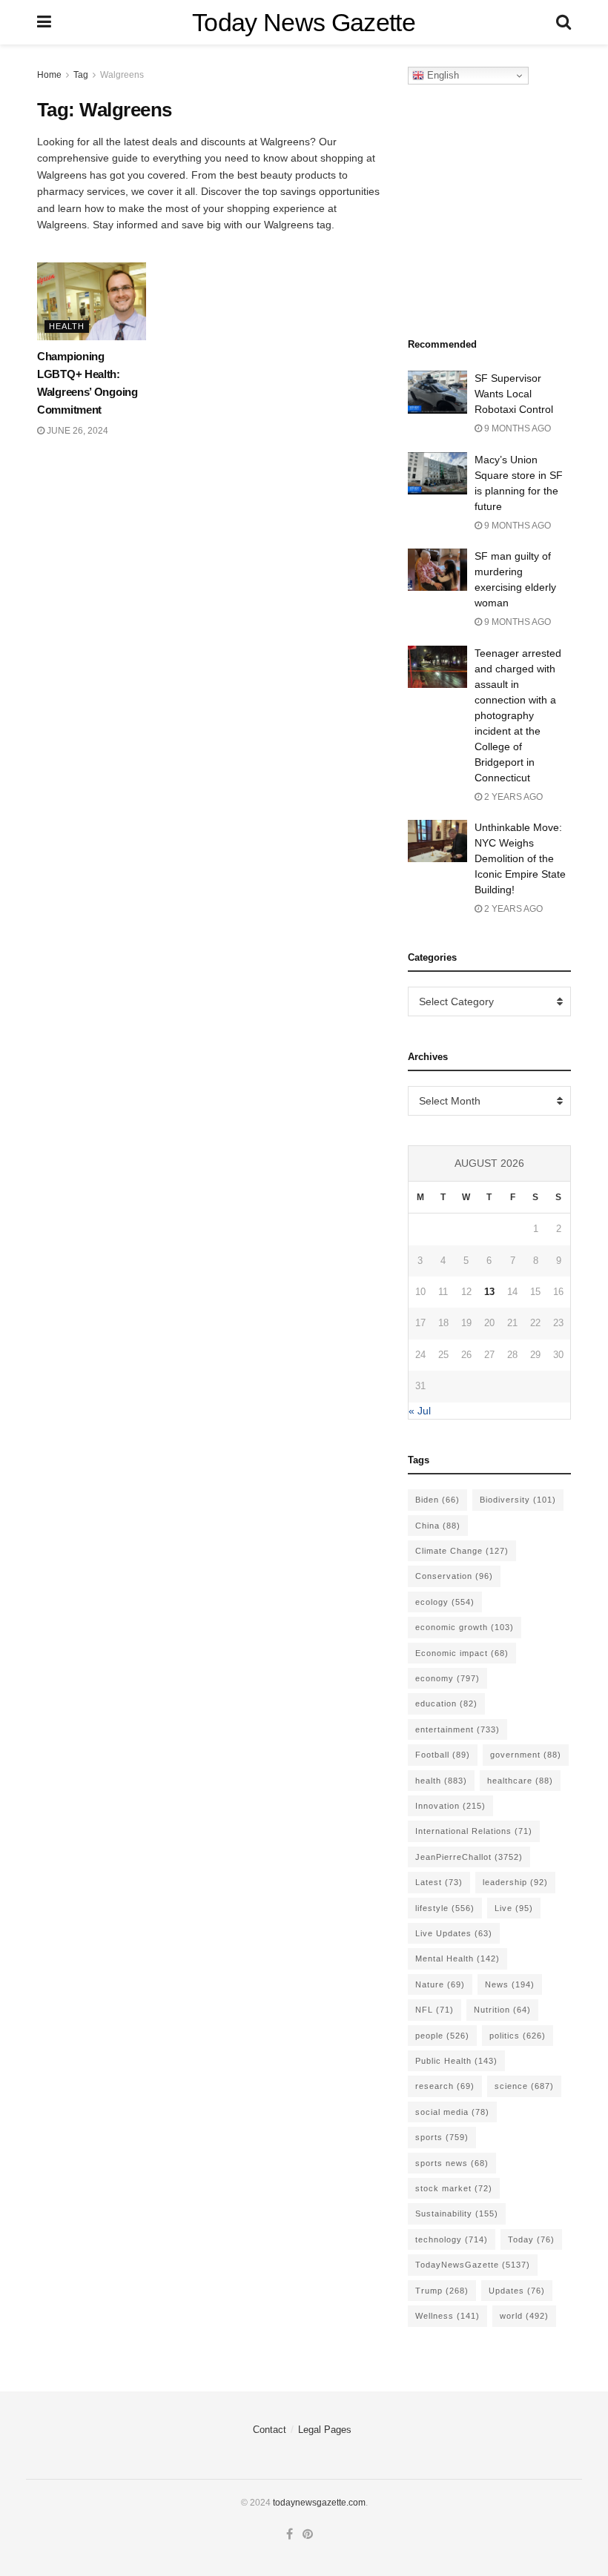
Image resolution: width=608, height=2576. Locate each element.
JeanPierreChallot (469, 1857)
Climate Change (462, 1551)
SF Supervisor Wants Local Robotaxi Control (514, 394)
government (526, 1755)
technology (452, 2239)
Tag (81, 75)
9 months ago (516, 428)
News (510, 1984)
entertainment (457, 1729)
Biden (437, 1500)
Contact (270, 2430)
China (438, 1526)
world (524, 2316)
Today (531, 2239)
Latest (439, 1882)
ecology (445, 1602)
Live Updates (454, 1933)
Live (514, 1908)
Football (443, 1755)
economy (447, 1678)
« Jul (420, 1411)
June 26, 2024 (76, 431)
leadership (515, 1882)
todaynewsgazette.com (319, 2503)
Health (67, 326)
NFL (434, 2010)
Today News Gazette (304, 22)
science (524, 2086)
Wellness (447, 2316)
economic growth (465, 1627)
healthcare (520, 1781)
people (442, 2036)
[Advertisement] (508, 207)
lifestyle (445, 1908)
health (441, 1781)
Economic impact (462, 1653)
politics (518, 2036)
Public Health (456, 2061)
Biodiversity (518, 1500)
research (445, 2086)
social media (452, 2112)
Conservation (454, 1576)
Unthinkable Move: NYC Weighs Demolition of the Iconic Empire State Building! (520, 858)
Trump (442, 2291)
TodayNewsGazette (473, 2265)
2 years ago (512, 797)
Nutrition (502, 2010)
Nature (440, 1984)
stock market (454, 2188)
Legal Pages (325, 2430)
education (446, 1703)
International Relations (474, 1831)
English (442, 75)
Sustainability (457, 2214)
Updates (517, 2291)
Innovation (450, 1806)
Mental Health (457, 1959)
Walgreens (122, 75)
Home (49, 75)
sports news (452, 2163)
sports (442, 2137)
